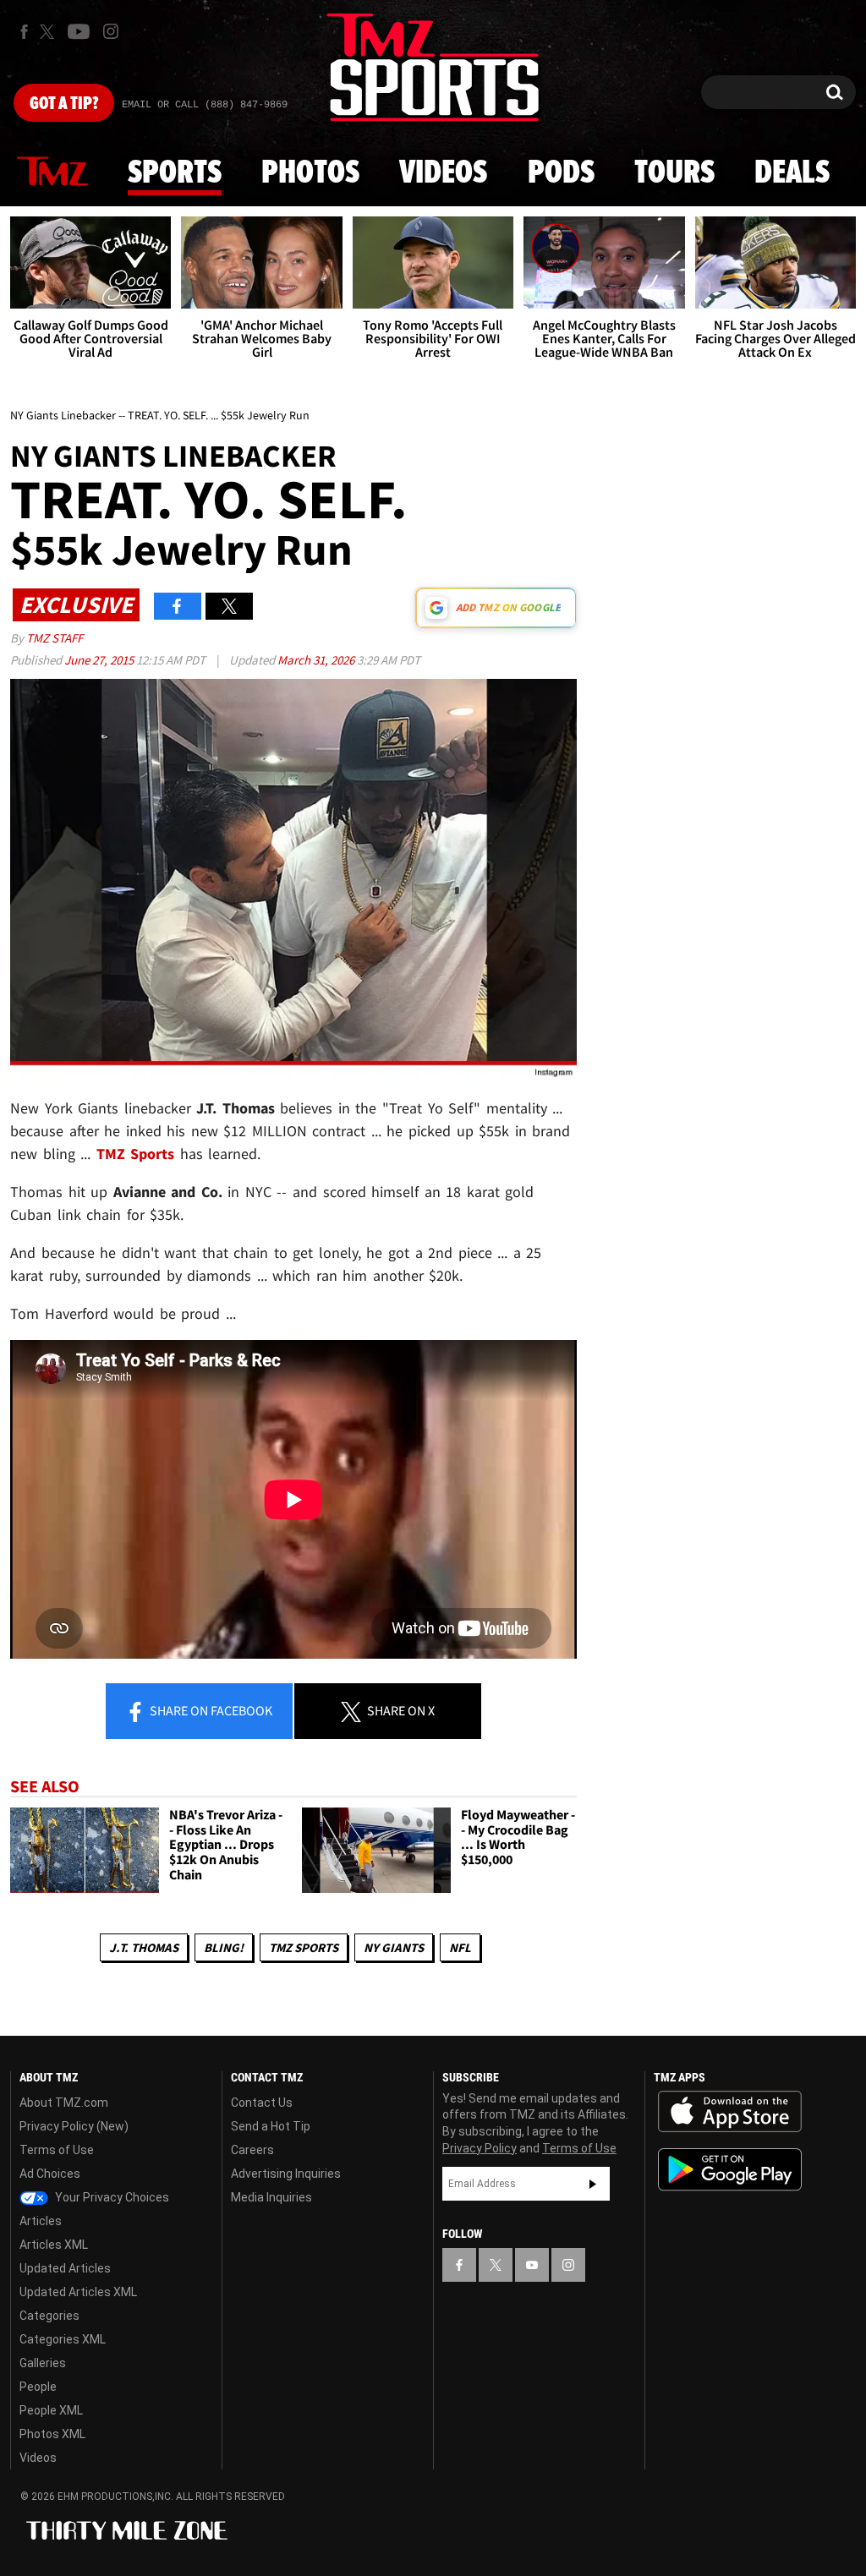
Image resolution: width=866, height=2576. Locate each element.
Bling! (224, 1947)
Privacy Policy (480, 2148)
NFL (460, 1947)
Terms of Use (57, 2150)
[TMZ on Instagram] (111, 31)
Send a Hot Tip (271, 2126)
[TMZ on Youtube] (79, 31)
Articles (41, 2221)
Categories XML (63, 2339)
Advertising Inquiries (286, 2174)
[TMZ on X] (49, 32)
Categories (49, 2316)
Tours (674, 173)
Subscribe (593, 2184)
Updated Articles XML (78, 2292)
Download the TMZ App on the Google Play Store (730, 2170)
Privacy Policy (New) (74, 2126)
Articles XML (54, 2245)
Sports (175, 173)
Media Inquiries (271, 2197)
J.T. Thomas (144, 1947)
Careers (252, 2150)
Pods (561, 173)
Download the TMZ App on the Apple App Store (730, 2112)
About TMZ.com (64, 2103)
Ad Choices (50, 2174)
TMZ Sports (136, 1154)
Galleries (43, 2363)
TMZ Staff (55, 638)
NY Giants (394, 1947)
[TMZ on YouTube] (532, 2265)
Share (210, 1710)
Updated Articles (65, 2268)
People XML (51, 2410)
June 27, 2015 (100, 660)
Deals (792, 173)
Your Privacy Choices (111, 2197)
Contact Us (262, 2103)
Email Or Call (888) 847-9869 (205, 105)
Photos (310, 173)
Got (64, 104)
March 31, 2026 (317, 660)
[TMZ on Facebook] (24, 32)
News (52, 172)
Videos (443, 173)
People (38, 2387)
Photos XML (52, 2434)
